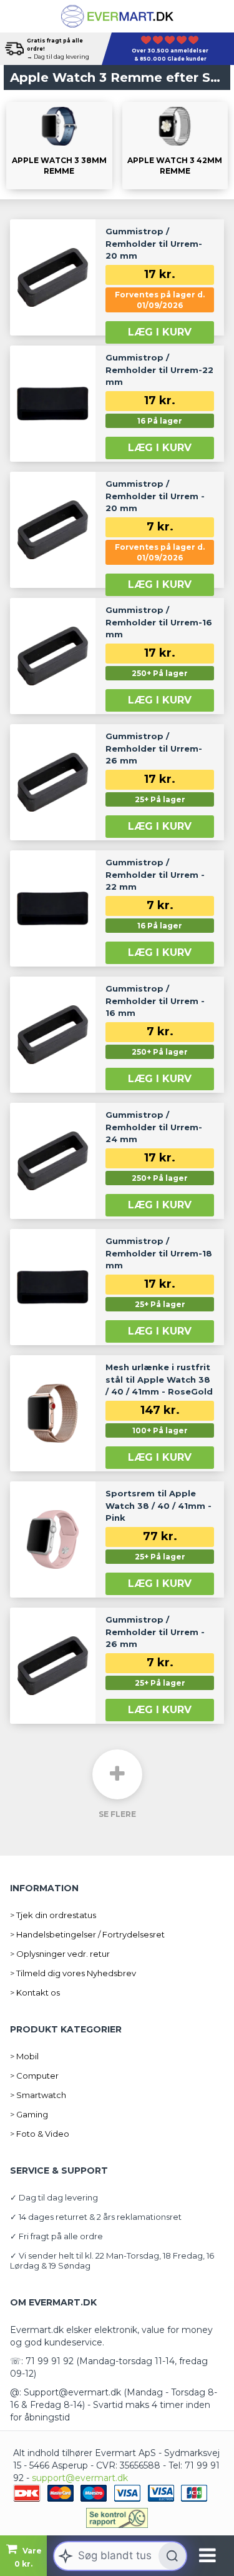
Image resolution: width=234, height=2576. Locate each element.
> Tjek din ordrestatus (53, 1915)
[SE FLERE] (117, 1774)
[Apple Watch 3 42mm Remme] (175, 146)
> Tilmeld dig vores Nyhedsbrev (73, 1973)
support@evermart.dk (80, 2478)
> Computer (34, 2076)
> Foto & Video (40, 2134)
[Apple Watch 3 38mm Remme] (59, 146)
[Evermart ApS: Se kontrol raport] (117, 2518)
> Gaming (29, 2114)
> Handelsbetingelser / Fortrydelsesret (87, 1934)
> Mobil (24, 2056)
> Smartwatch (38, 2095)
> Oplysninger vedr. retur (60, 1954)
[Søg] (172, 2556)
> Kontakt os (35, 1992)
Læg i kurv (160, 332)
